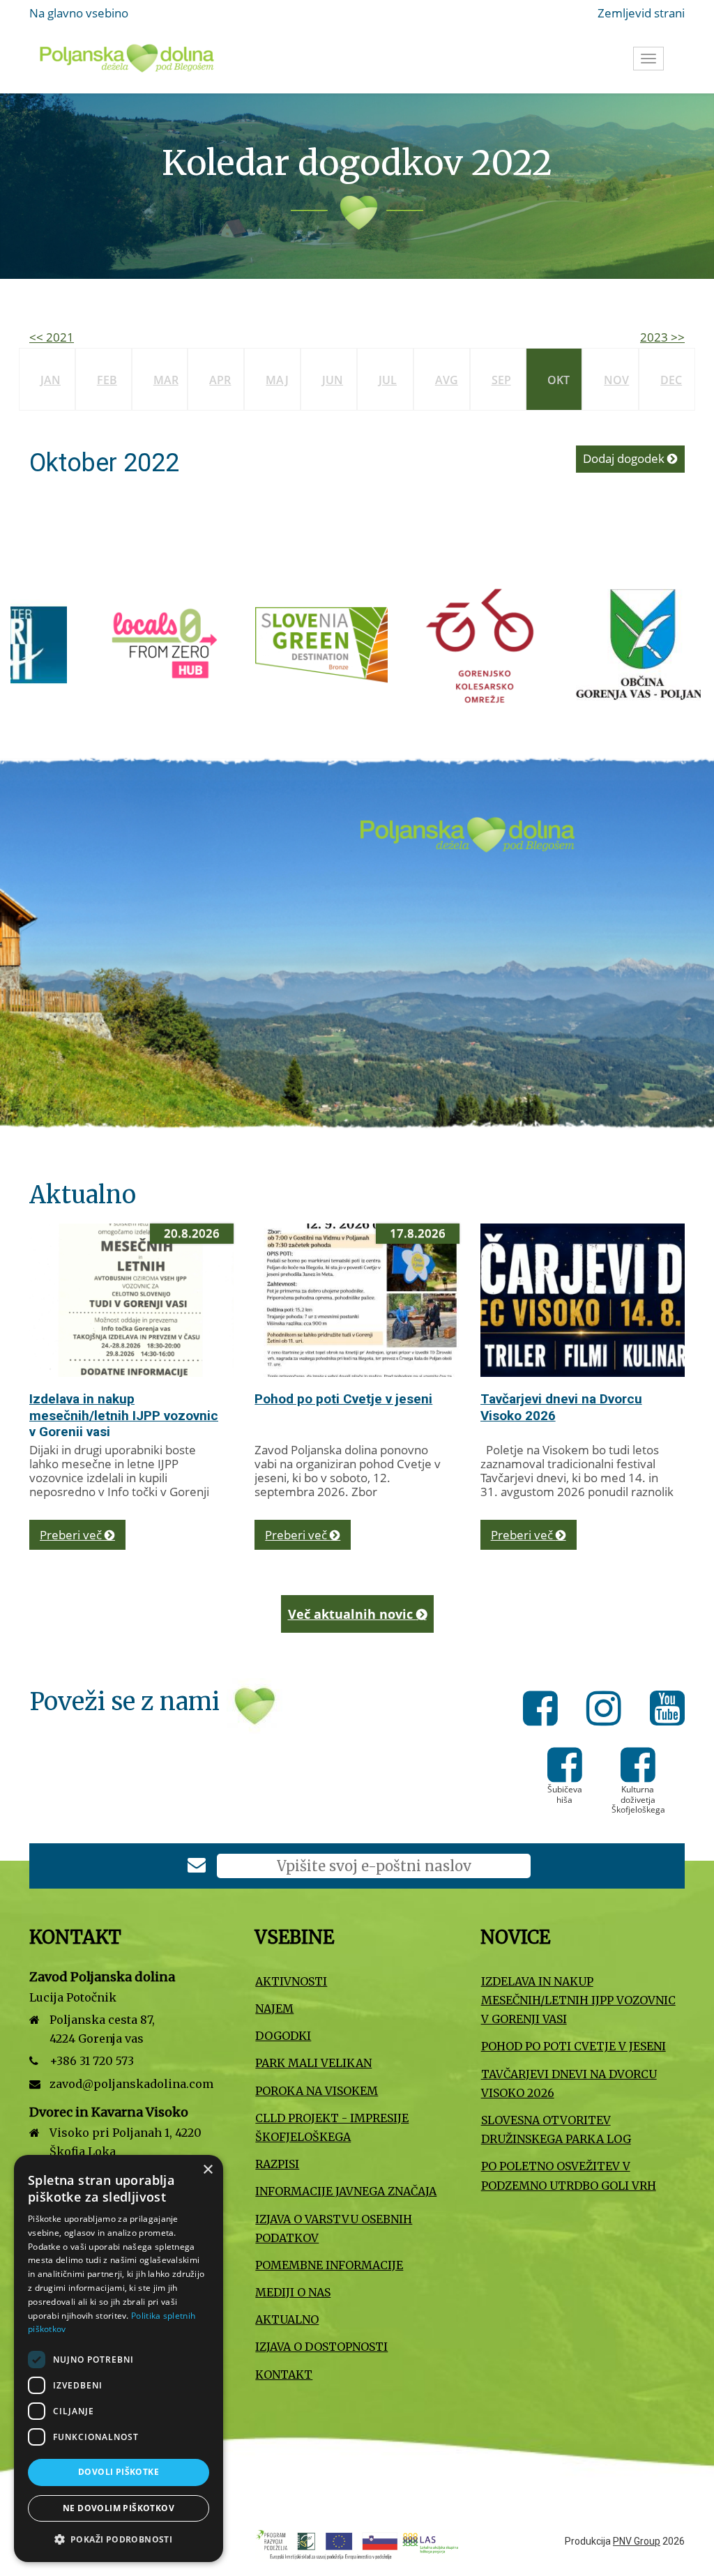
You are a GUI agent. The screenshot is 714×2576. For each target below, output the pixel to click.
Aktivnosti (291, 1981)
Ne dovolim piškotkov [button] (119, 2508)
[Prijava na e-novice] (197, 1867)
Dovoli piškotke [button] (119, 2472)
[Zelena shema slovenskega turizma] (188, 644)
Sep (501, 380)
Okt (559, 380)
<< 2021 (52, 337)
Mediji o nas (293, 2292)
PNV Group (637, 2541)
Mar (166, 380)
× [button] (207, 2170)
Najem (274, 2009)
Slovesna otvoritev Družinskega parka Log (556, 2129)
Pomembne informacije (329, 2265)
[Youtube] (667, 1711)
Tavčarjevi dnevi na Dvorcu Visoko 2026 (569, 2083)
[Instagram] (608, 1711)
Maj (277, 380)
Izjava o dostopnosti (321, 2347)
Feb (107, 380)
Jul (388, 380)
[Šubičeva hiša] (565, 1775)
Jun (333, 380)
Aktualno (287, 2319)
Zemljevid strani (641, 13)
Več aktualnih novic (352, 1614)
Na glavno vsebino (79, 13)
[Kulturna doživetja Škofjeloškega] (638, 1775)
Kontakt (284, 2375)
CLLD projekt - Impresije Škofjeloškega (332, 2127)
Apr (220, 380)
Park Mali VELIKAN (313, 2063)
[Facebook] (544, 1711)
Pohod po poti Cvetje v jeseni (343, 1399)
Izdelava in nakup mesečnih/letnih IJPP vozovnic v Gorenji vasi (124, 1416)
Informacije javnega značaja (346, 2191)
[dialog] (119, 2358)
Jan (51, 380)
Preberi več (72, 1535)
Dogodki (283, 2036)
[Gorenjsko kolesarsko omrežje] (349, 644)
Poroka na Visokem (317, 2091)
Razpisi (277, 2164)
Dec (671, 380)
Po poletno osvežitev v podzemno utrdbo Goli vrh (569, 2175)
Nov (616, 380)
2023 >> (662, 337)
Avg (447, 380)
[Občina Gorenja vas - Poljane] (509, 644)
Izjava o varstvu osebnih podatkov (334, 2228)
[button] (119, 2539)
